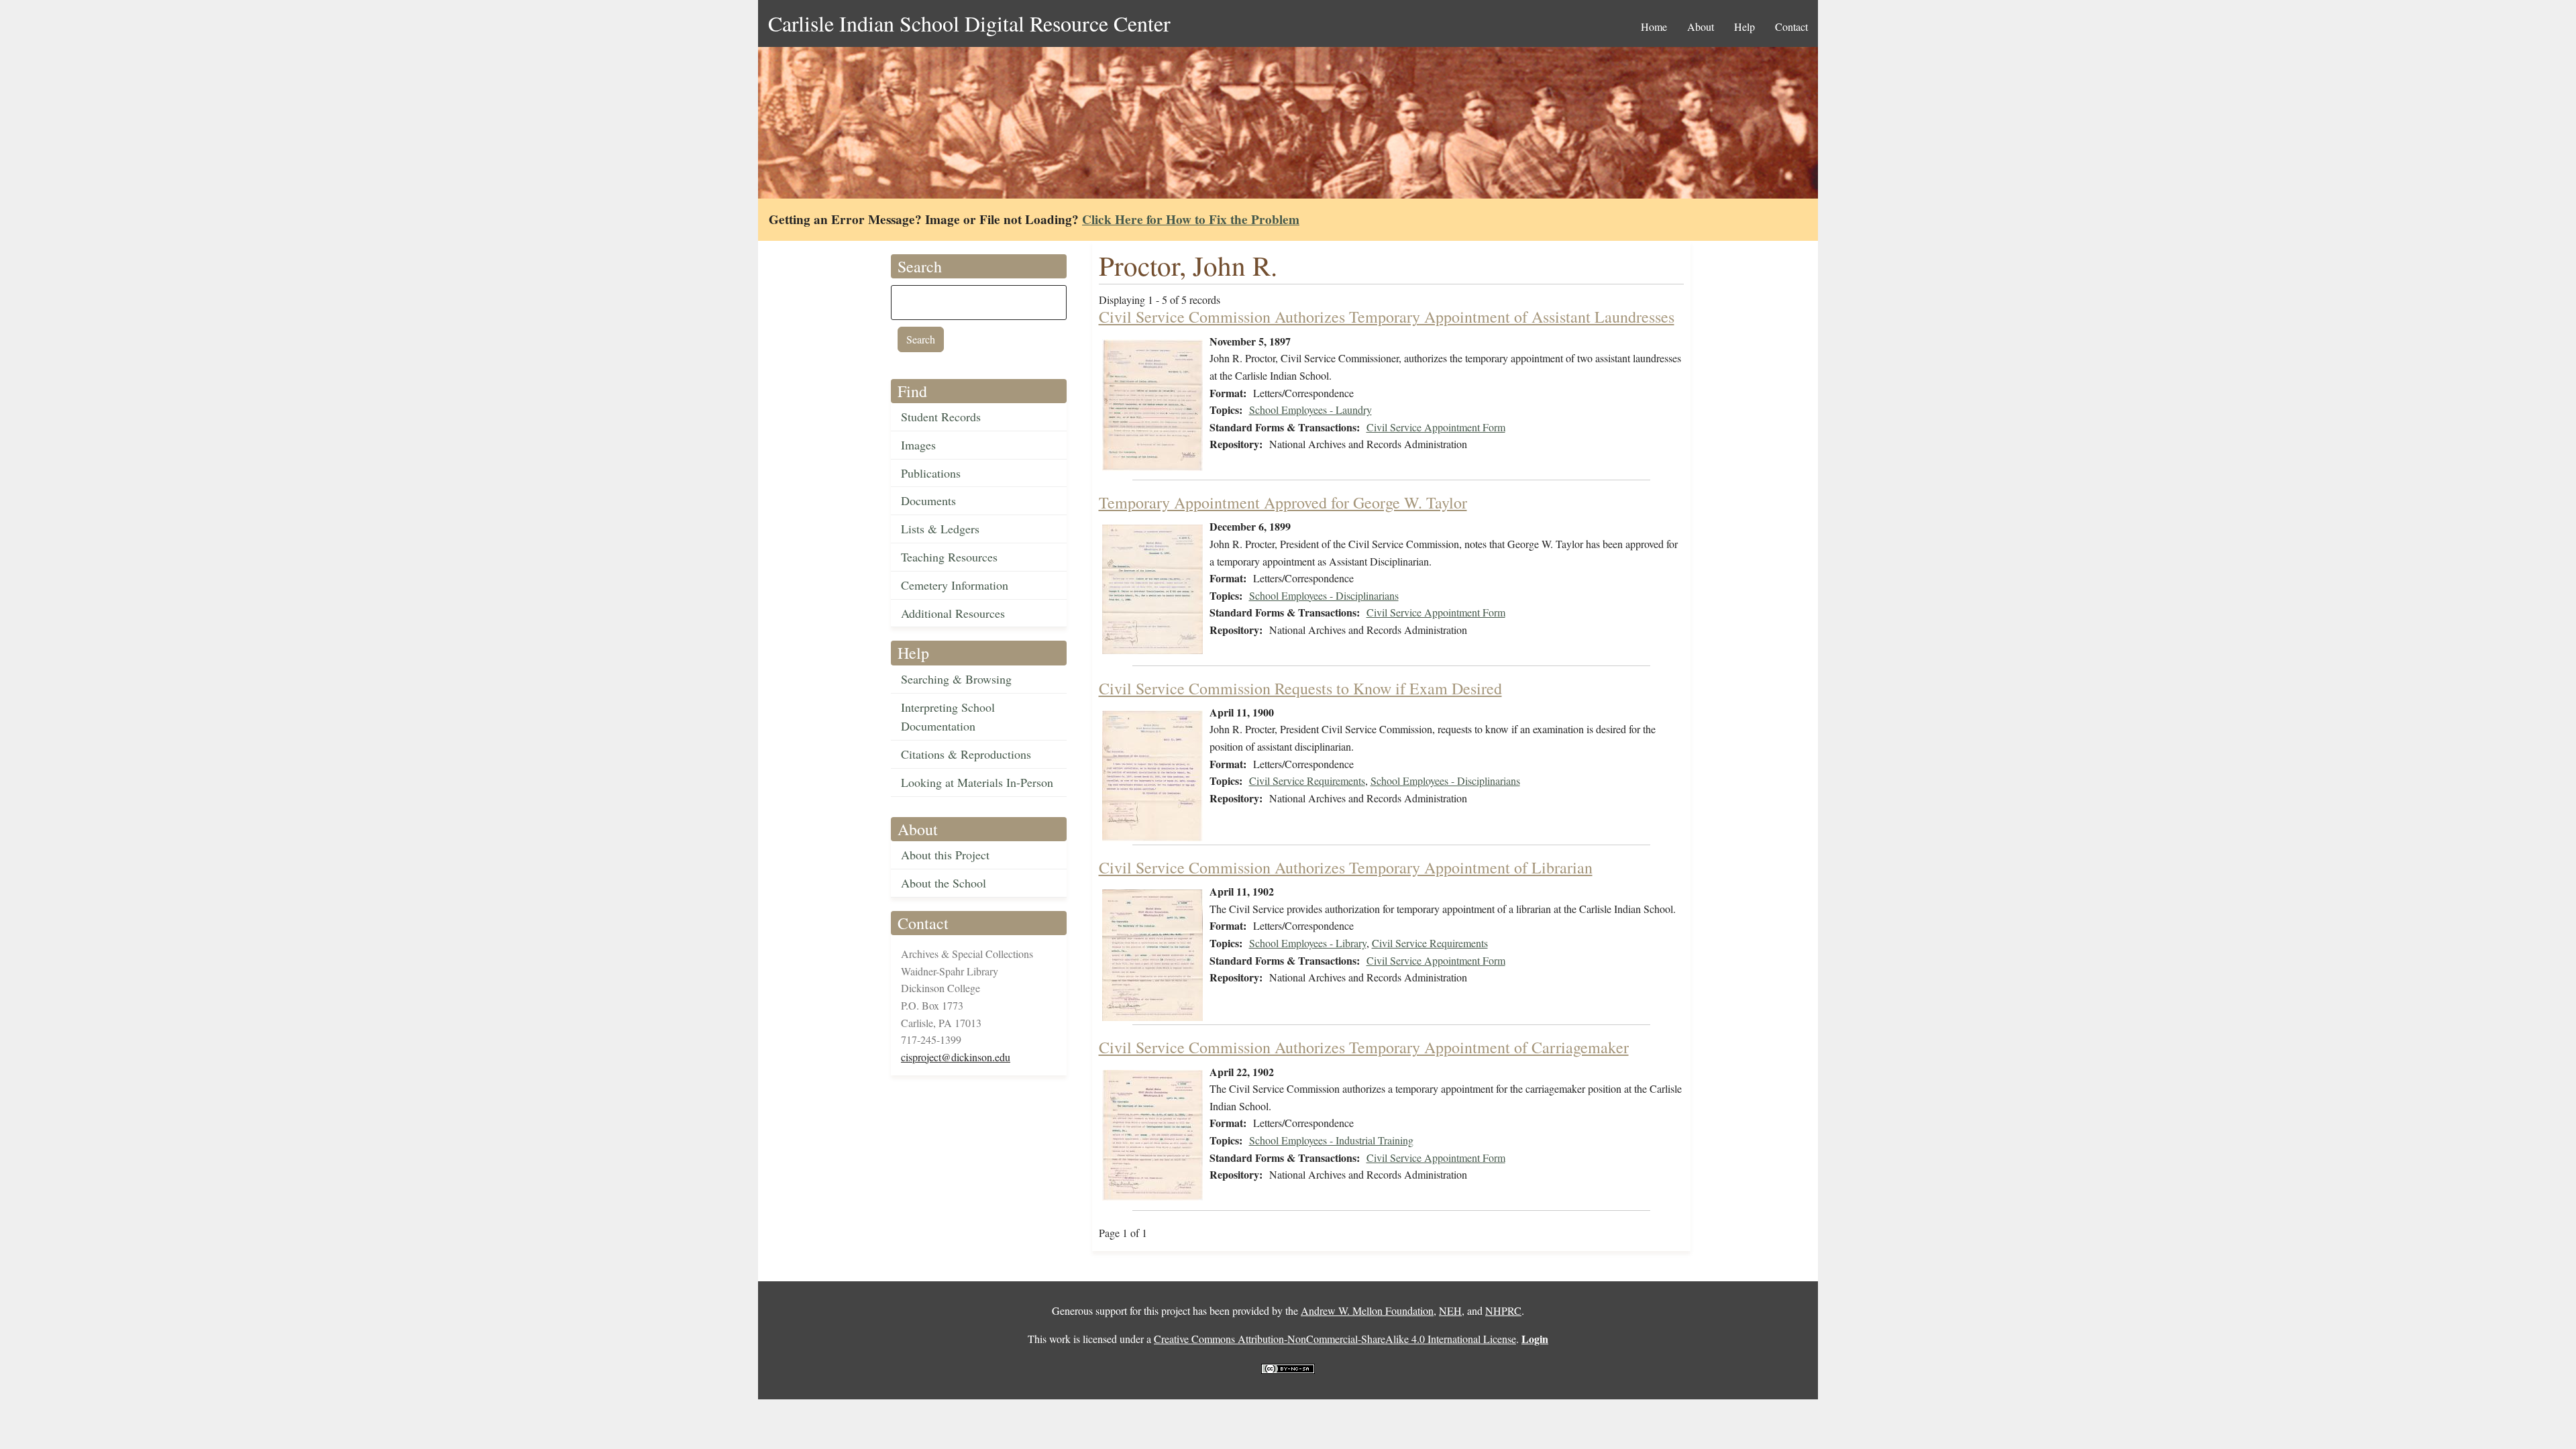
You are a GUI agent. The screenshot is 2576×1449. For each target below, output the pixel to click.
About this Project (945, 855)
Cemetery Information (955, 585)
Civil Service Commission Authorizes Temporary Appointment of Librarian (1346, 867)
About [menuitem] (1701, 26)
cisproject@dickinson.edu (956, 1057)
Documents (928, 500)
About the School (944, 883)
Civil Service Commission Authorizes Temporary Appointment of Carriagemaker (1364, 1047)
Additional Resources (953, 613)
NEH (1450, 1310)
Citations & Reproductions (966, 754)
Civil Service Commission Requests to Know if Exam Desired (1300, 688)
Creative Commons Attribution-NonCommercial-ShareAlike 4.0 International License (1335, 1339)
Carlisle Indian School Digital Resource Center (969, 23)
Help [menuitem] (1745, 26)
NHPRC (1503, 1310)
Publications (931, 473)
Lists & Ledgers (940, 529)
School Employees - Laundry (1310, 410)
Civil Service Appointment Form (1436, 427)
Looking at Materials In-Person (977, 782)
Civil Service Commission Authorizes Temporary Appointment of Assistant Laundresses (1387, 317)
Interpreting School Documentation (948, 717)
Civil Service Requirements (1307, 781)
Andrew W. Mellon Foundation (1367, 1310)
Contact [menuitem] (1791, 26)
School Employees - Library (1308, 943)
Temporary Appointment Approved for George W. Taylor (1283, 502)
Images (918, 445)
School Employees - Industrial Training (1331, 1140)
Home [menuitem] (1654, 26)
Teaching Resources (949, 557)
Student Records (941, 417)
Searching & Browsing (956, 679)
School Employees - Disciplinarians (1324, 595)
